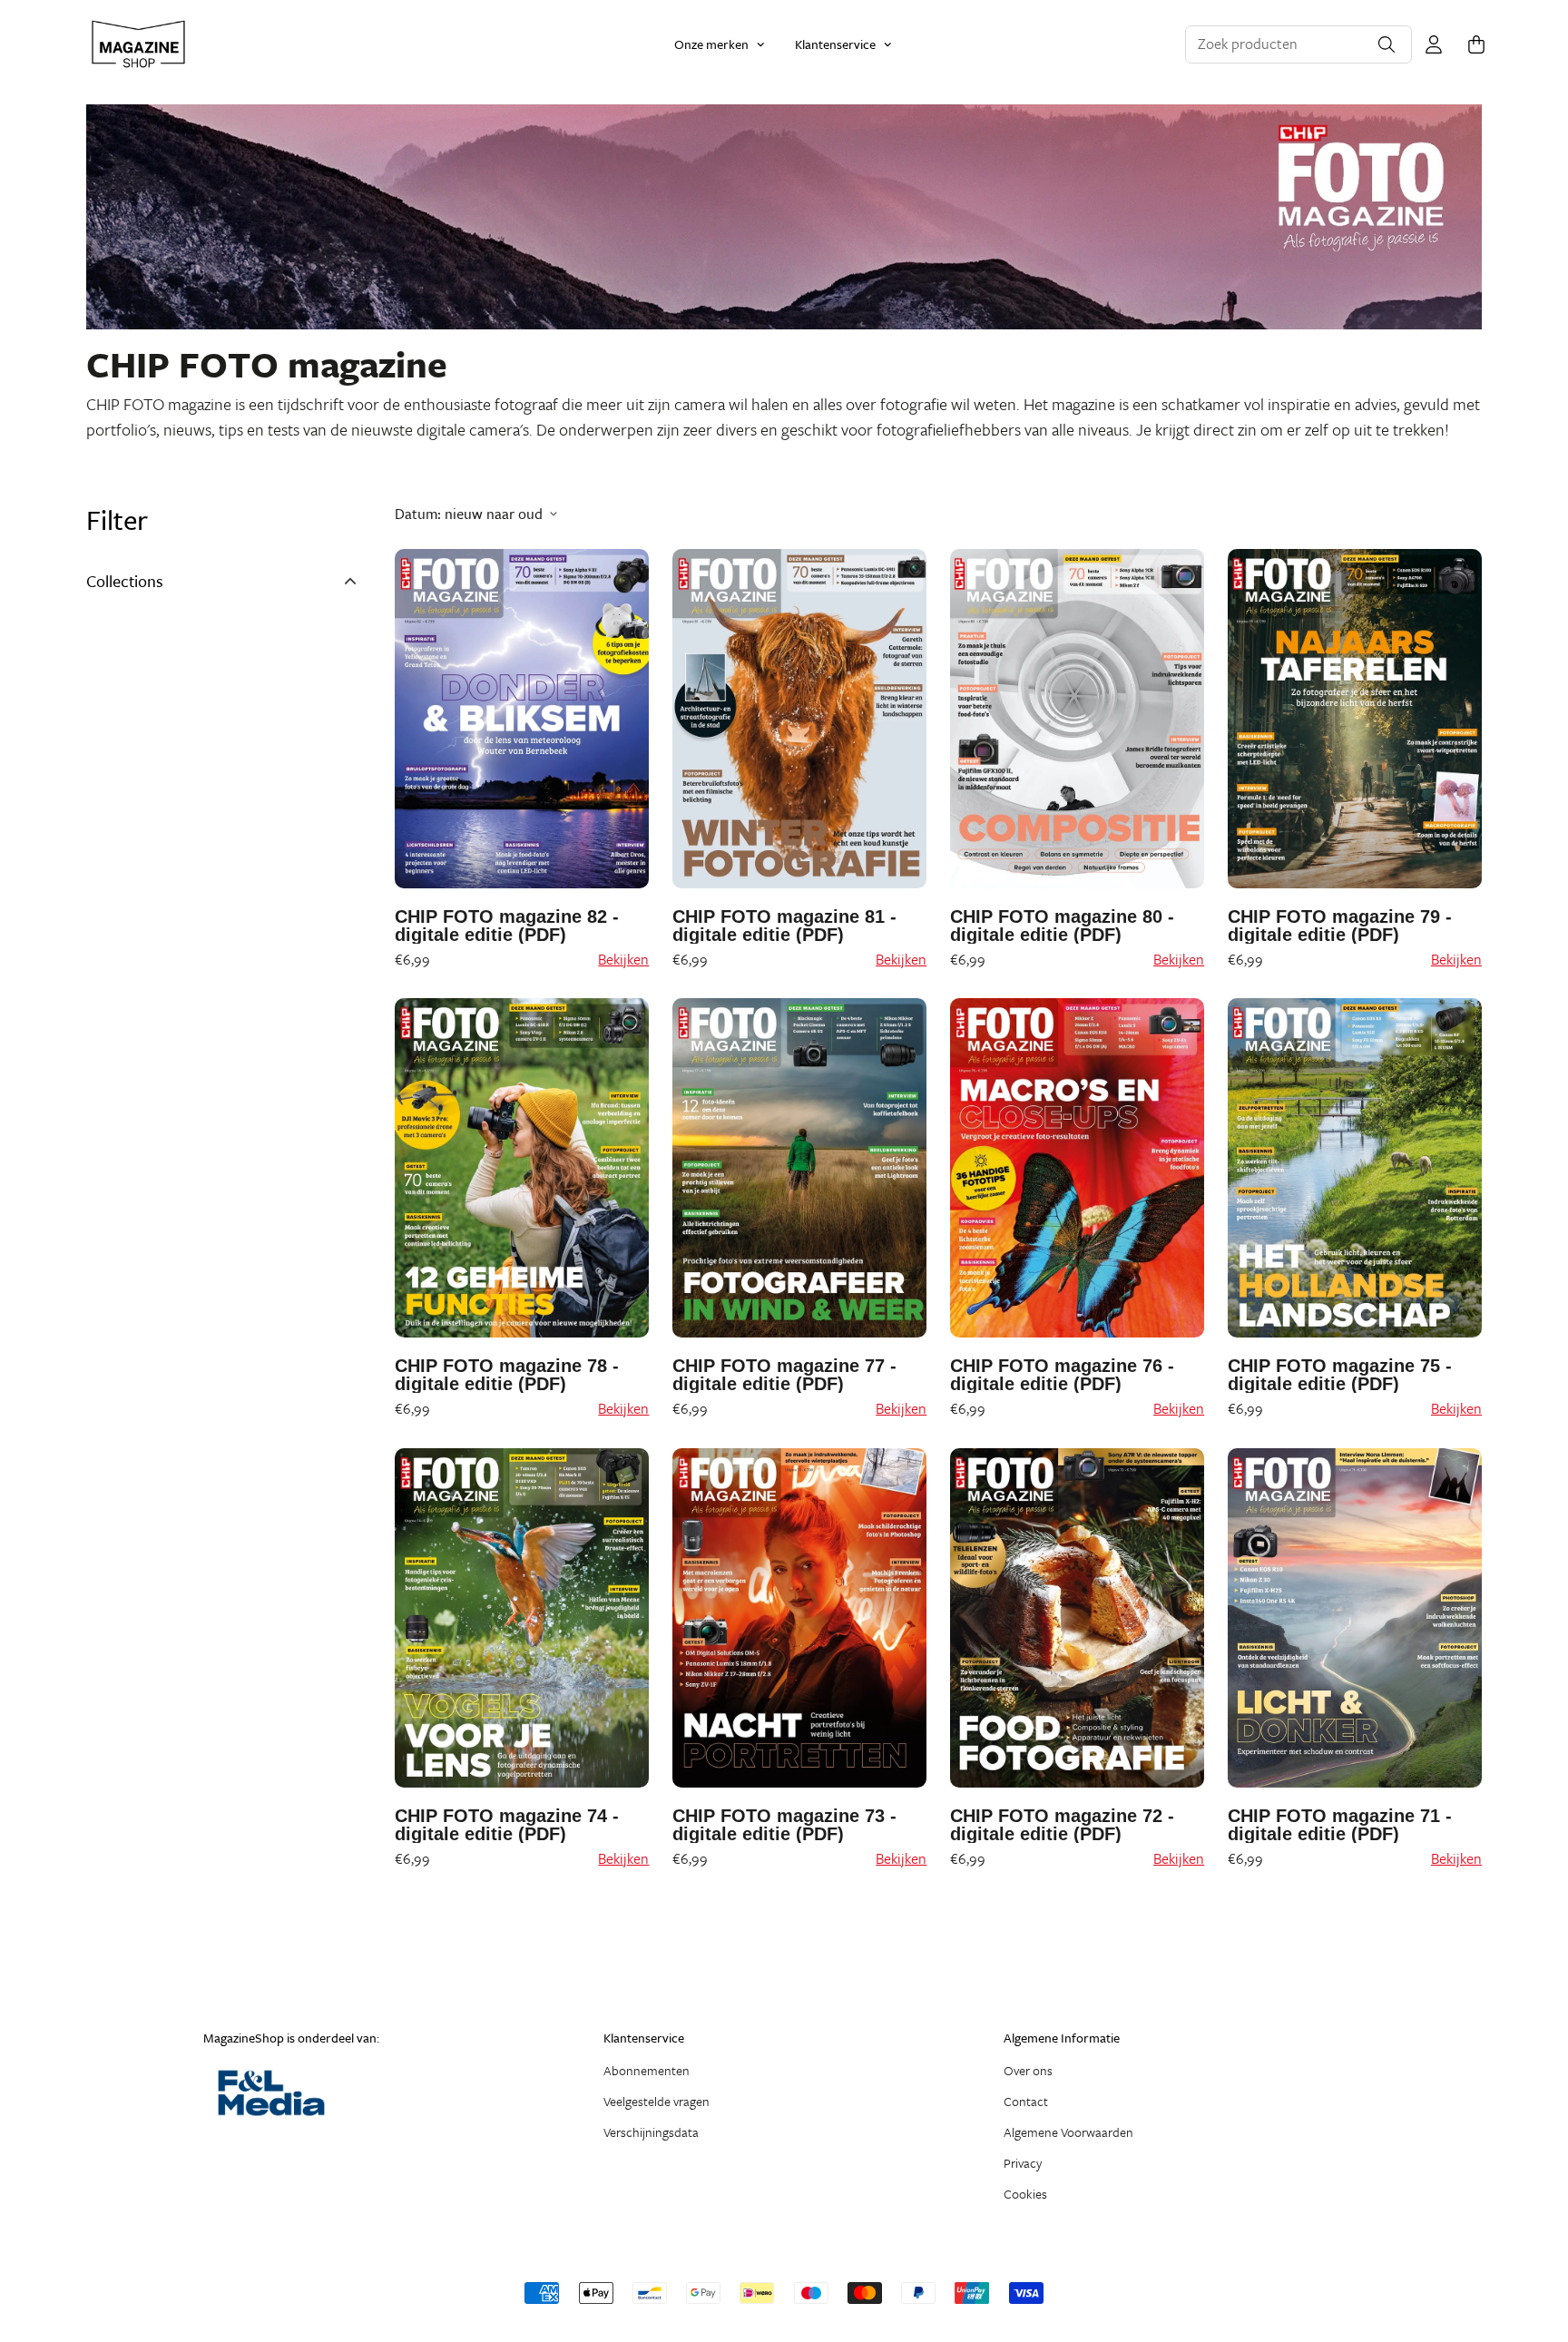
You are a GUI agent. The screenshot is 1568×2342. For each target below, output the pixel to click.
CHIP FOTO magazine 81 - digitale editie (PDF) (784, 926)
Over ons (1028, 2070)
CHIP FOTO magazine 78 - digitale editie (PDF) (507, 1375)
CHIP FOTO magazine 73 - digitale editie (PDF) (784, 1825)
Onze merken (711, 44)
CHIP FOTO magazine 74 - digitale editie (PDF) (507, 1825)
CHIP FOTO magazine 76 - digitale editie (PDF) (1062, 1375)
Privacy (1023, 2163)
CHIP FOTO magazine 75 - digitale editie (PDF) (1340, 1375)
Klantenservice (835, 44)
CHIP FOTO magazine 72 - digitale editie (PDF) (1062, 1825)
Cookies (1025, 2194)
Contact (1026, 2101)
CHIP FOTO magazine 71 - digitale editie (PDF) (1340, 1825)
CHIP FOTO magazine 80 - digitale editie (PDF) (1062, 926)
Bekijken (623, 959)
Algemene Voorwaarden (1068, 2132)
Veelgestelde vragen (657, 2101)
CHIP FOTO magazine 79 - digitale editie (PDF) (1340, 926)
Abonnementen (647, 2070)
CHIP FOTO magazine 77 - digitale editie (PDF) (784, 1375)
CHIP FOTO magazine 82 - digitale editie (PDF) (507, 926)
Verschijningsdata (651, 2132)
